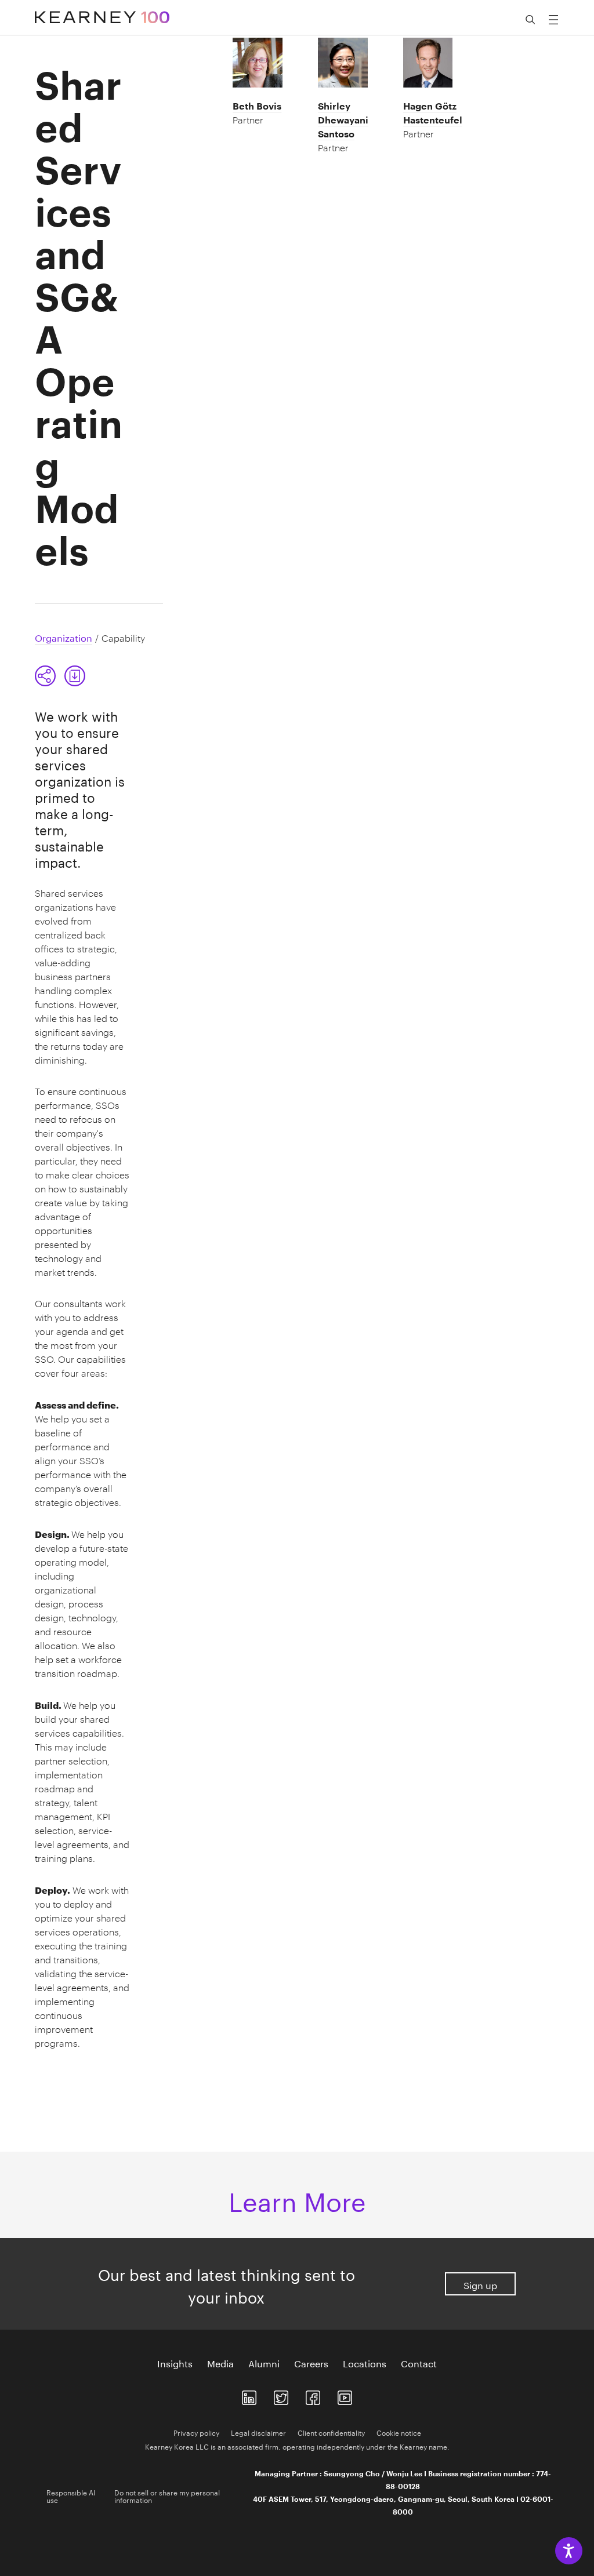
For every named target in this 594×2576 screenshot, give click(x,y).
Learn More (297, 2198)
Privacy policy (196, 2432)
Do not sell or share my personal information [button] (167, 2495)
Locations (365, 2363)
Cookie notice (399, 2432)
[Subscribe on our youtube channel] (345, 2395)
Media (220, 2363)
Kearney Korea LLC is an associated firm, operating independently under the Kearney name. (297, 2446)
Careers (311, 2363)
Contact (419, 2363)
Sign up (480, 2284)
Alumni (264, 2363)
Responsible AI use (71, 2495)
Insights (175, 2363)
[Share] (45, 676)
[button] (60, 676)
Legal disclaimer (258, 2432)
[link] (75, 676)
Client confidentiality (331, 2432)
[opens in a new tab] (249, 2395)
